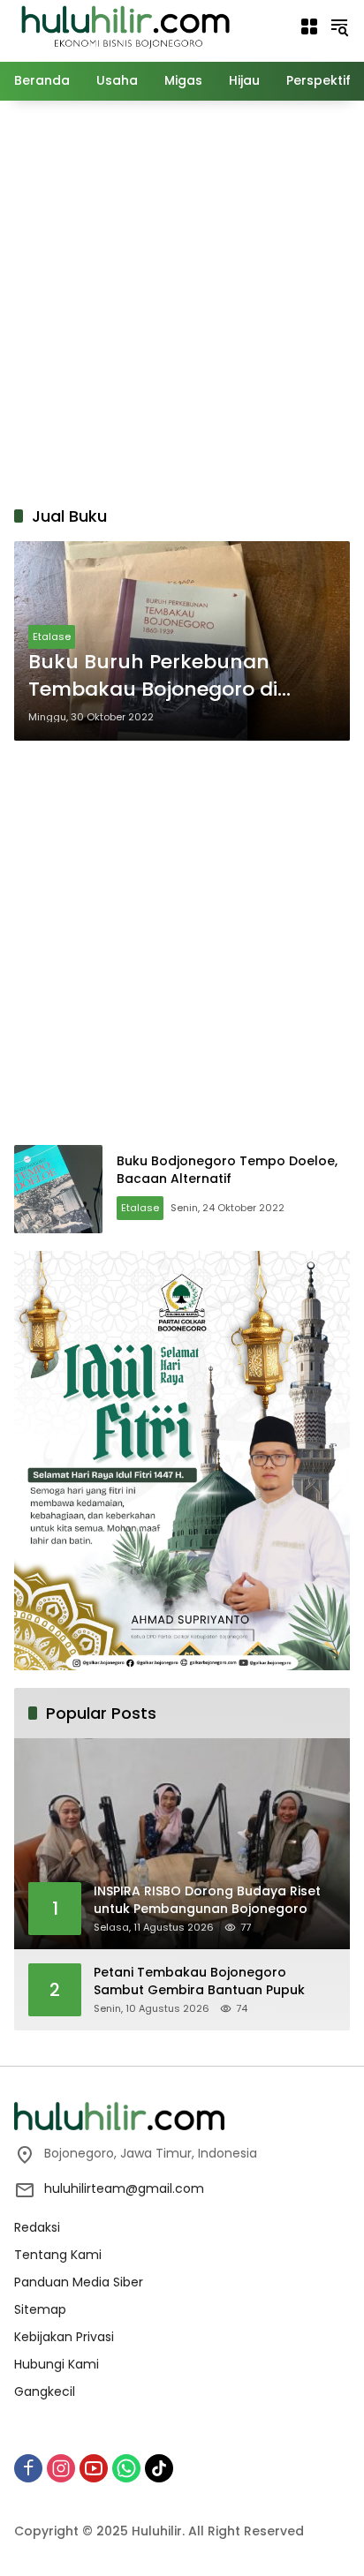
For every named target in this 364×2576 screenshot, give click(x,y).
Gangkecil (45, 2391)
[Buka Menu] (309, 26)
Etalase (52, 636)
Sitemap (40, 2309)
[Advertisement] (182, 300)
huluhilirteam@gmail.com (124, 2188)
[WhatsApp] (126, 2468)
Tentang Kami (58, 2255)
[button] (339, 26)
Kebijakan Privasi (64, 2337)
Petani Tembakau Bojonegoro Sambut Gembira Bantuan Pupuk (199, 1981)
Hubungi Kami (57, 2364)
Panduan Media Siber (79, 2282)
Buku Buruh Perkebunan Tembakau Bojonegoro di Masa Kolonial (153, 676)
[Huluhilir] (125, 26)
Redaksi (37, 2227)
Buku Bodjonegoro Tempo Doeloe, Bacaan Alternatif (227, 1170)
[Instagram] (61, 2468)
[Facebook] (28, 2468)
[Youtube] (94, 2468)
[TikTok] (159, 2468)
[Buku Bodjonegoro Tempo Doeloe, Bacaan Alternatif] (58, 1189)
